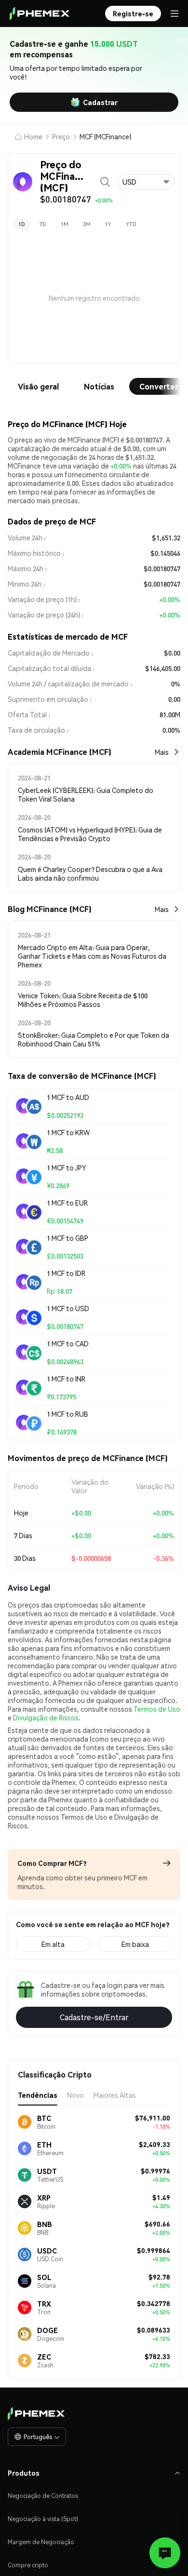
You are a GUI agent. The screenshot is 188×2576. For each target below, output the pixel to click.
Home (33, 136)
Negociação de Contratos (43, 2496)
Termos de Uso (157, 1709)
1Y (108, 224)
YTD (131, 224)
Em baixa (135, 1944)
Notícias (99, 386)
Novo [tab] (75, 2095)
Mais (162, 752)
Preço (61, 136)
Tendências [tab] (38, 2095)
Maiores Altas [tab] (115, 2095)
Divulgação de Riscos (46, 1717)
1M (65, 224)
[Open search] (105, 182)
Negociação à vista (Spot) (43, 2519)
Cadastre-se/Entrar (94, 2017)
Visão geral (38, 386)
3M (87, 224)
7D (43, 224)
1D (22, 224)
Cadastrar (100, 102)
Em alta (53, 1944)
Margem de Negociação (41, 2542)
